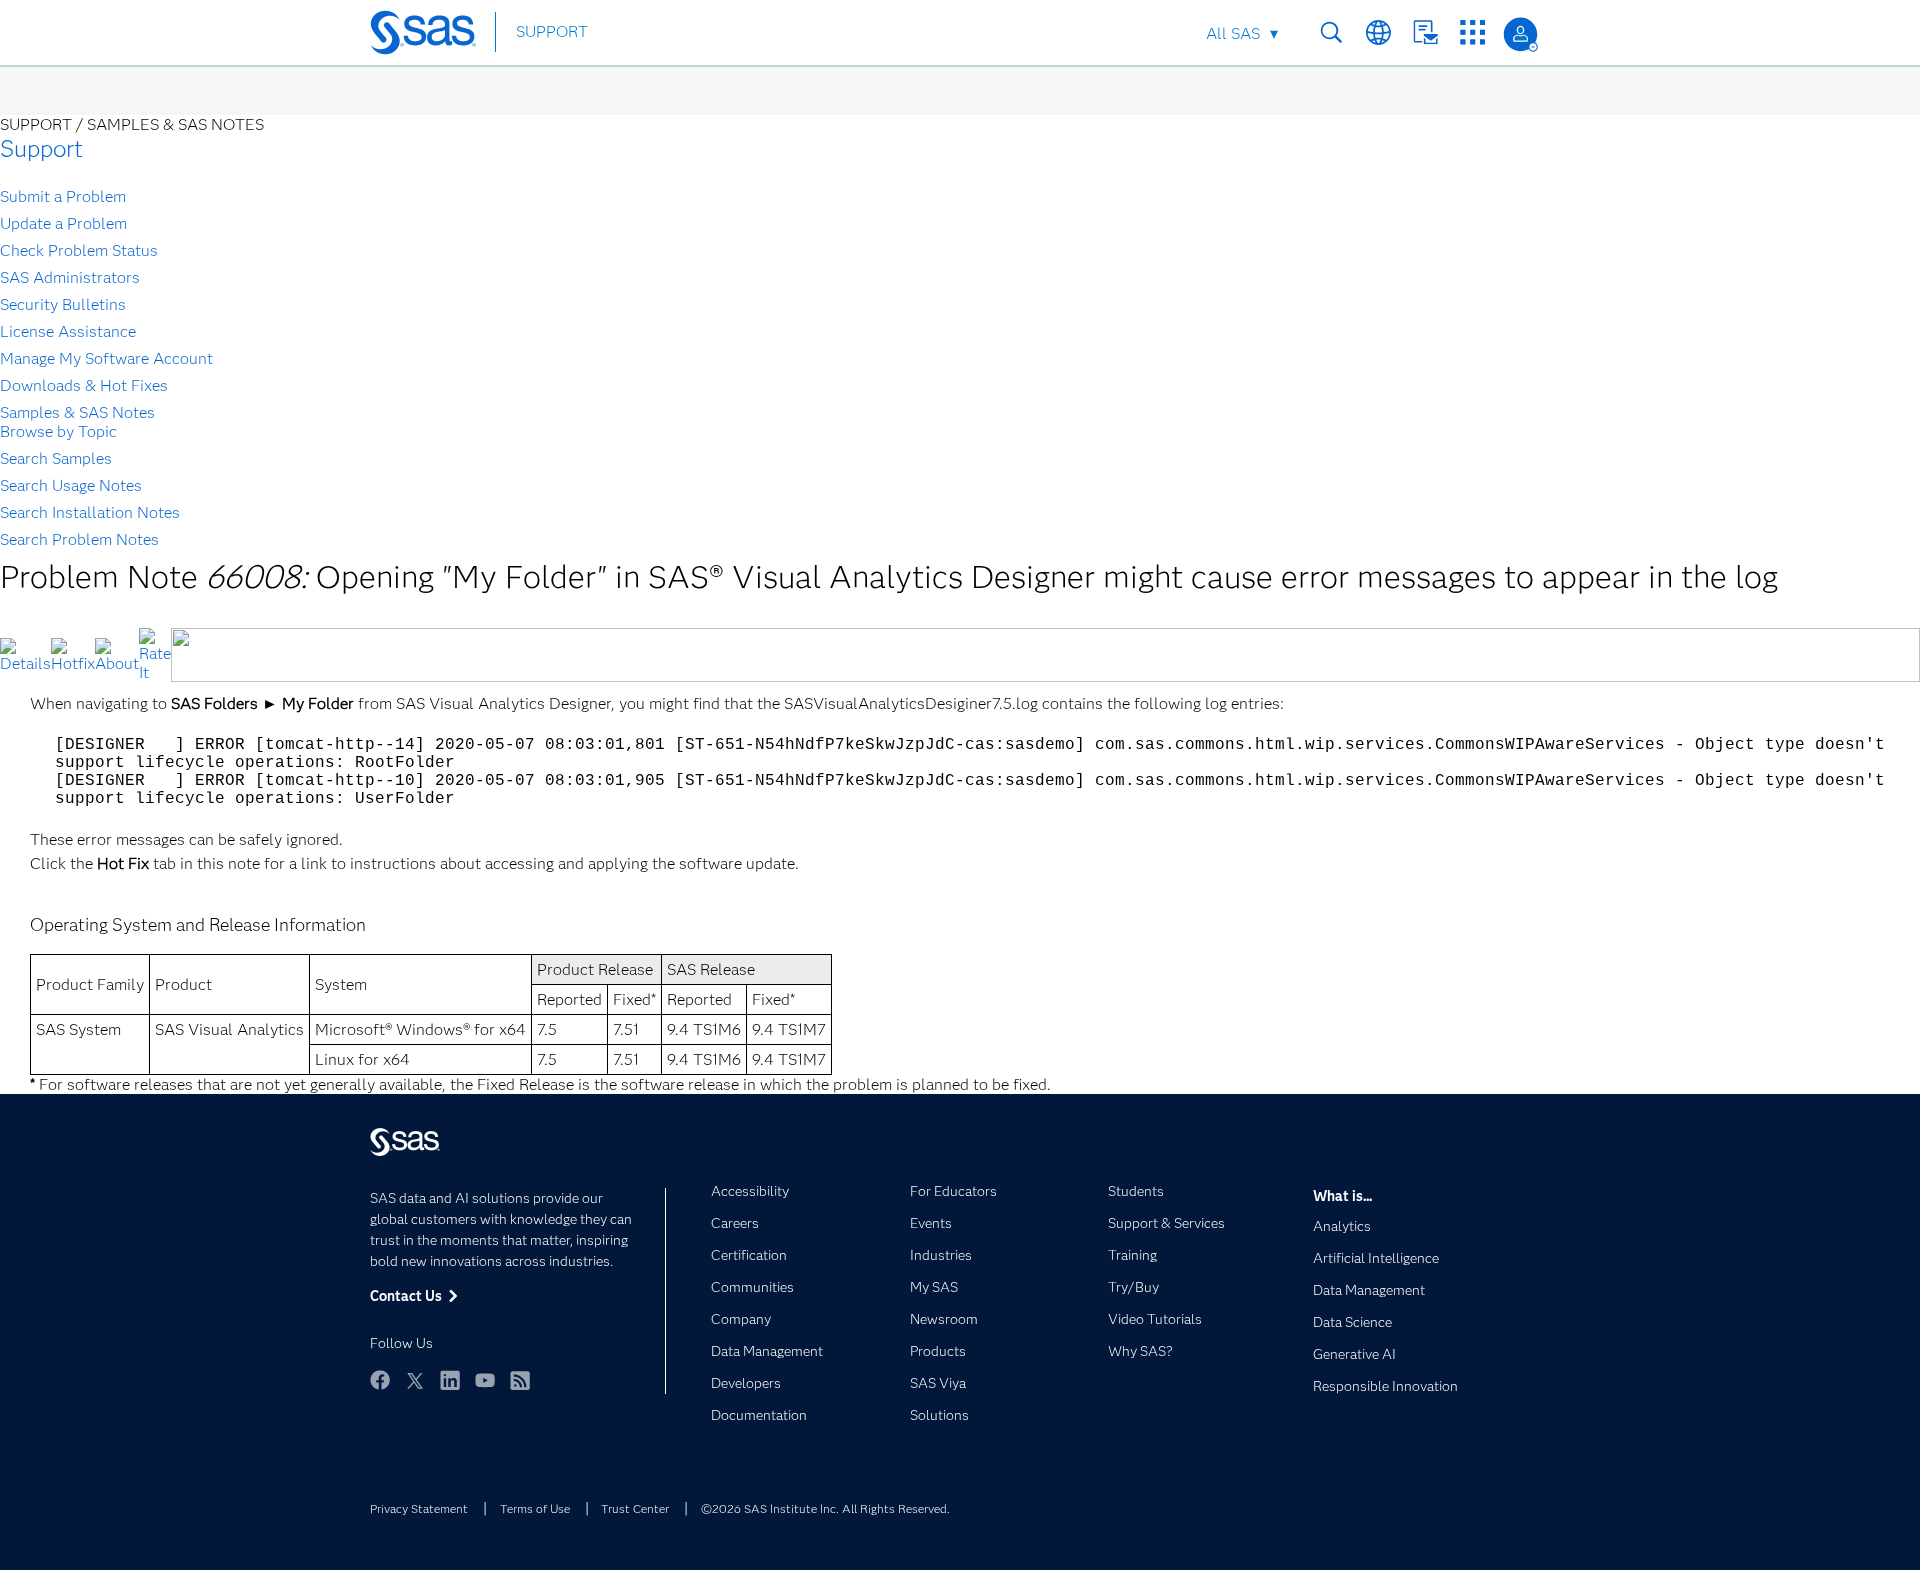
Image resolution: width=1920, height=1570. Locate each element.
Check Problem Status (79, 250)
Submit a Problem (63, 196)
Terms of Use (535, 1508)
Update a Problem (63, 223)
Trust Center (635, 1508)
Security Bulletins (63, 304)
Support (41, 148)
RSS (520, 1380)
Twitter (415, 1380)
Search (1331, 32)
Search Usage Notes (71, 485)
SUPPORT (552, 31)
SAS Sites (1472, 32)
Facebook (380, 1380)
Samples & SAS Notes (77, 412)
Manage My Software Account (106, 358)
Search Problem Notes (79, 539)
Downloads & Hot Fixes (84, 385)
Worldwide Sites (1378, 32)
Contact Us (1425, 32)
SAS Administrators (70, 277)
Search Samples (56, 458)
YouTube (485, 1380)
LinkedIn (450, 1380)
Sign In (1520, 34)
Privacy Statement (419, 1508)
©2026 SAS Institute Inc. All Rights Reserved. (825, 1508)
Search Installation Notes (90, 512)
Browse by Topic (58, 431)
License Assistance (68, 331)
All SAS (1233, 33)
